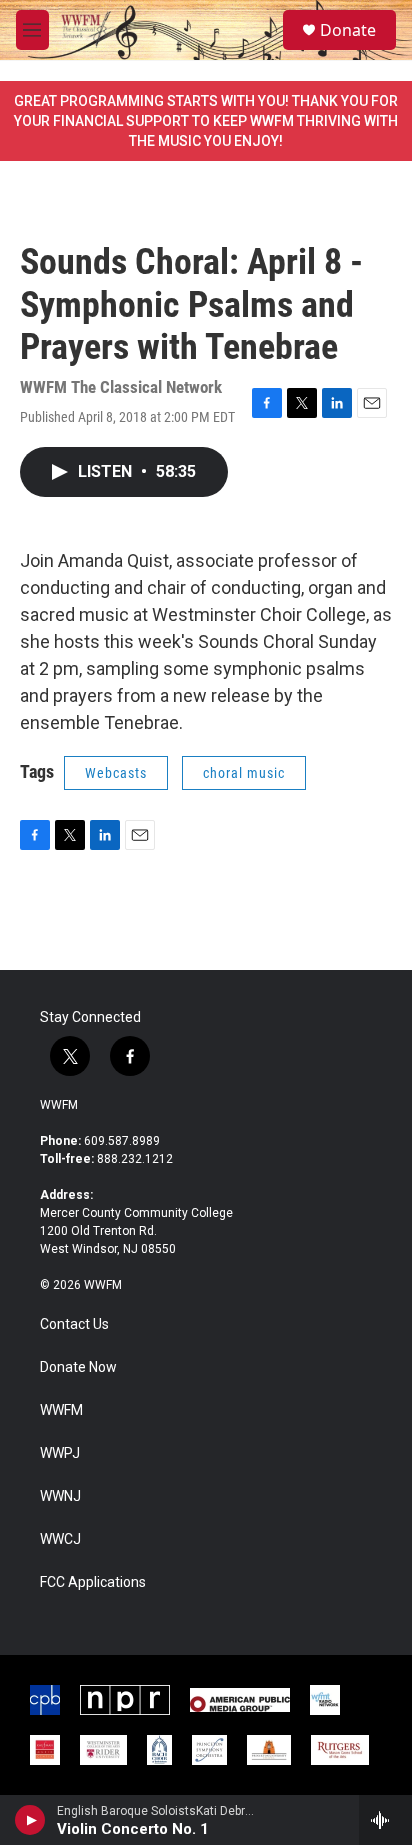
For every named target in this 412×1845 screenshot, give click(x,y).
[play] (30, 1820)
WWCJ (60, 1539)
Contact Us (74, 1324)
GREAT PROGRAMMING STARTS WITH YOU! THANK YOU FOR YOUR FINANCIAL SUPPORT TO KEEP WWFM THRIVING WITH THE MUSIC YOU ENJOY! (206, 121)
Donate (348, 30)
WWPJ (60, 1453)
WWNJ (60, 1496)
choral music (244, 773)
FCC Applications (93, 1582)
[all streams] (385, 1820)
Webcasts (116, 773)
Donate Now (78, 1367)
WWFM (59, 1105)
